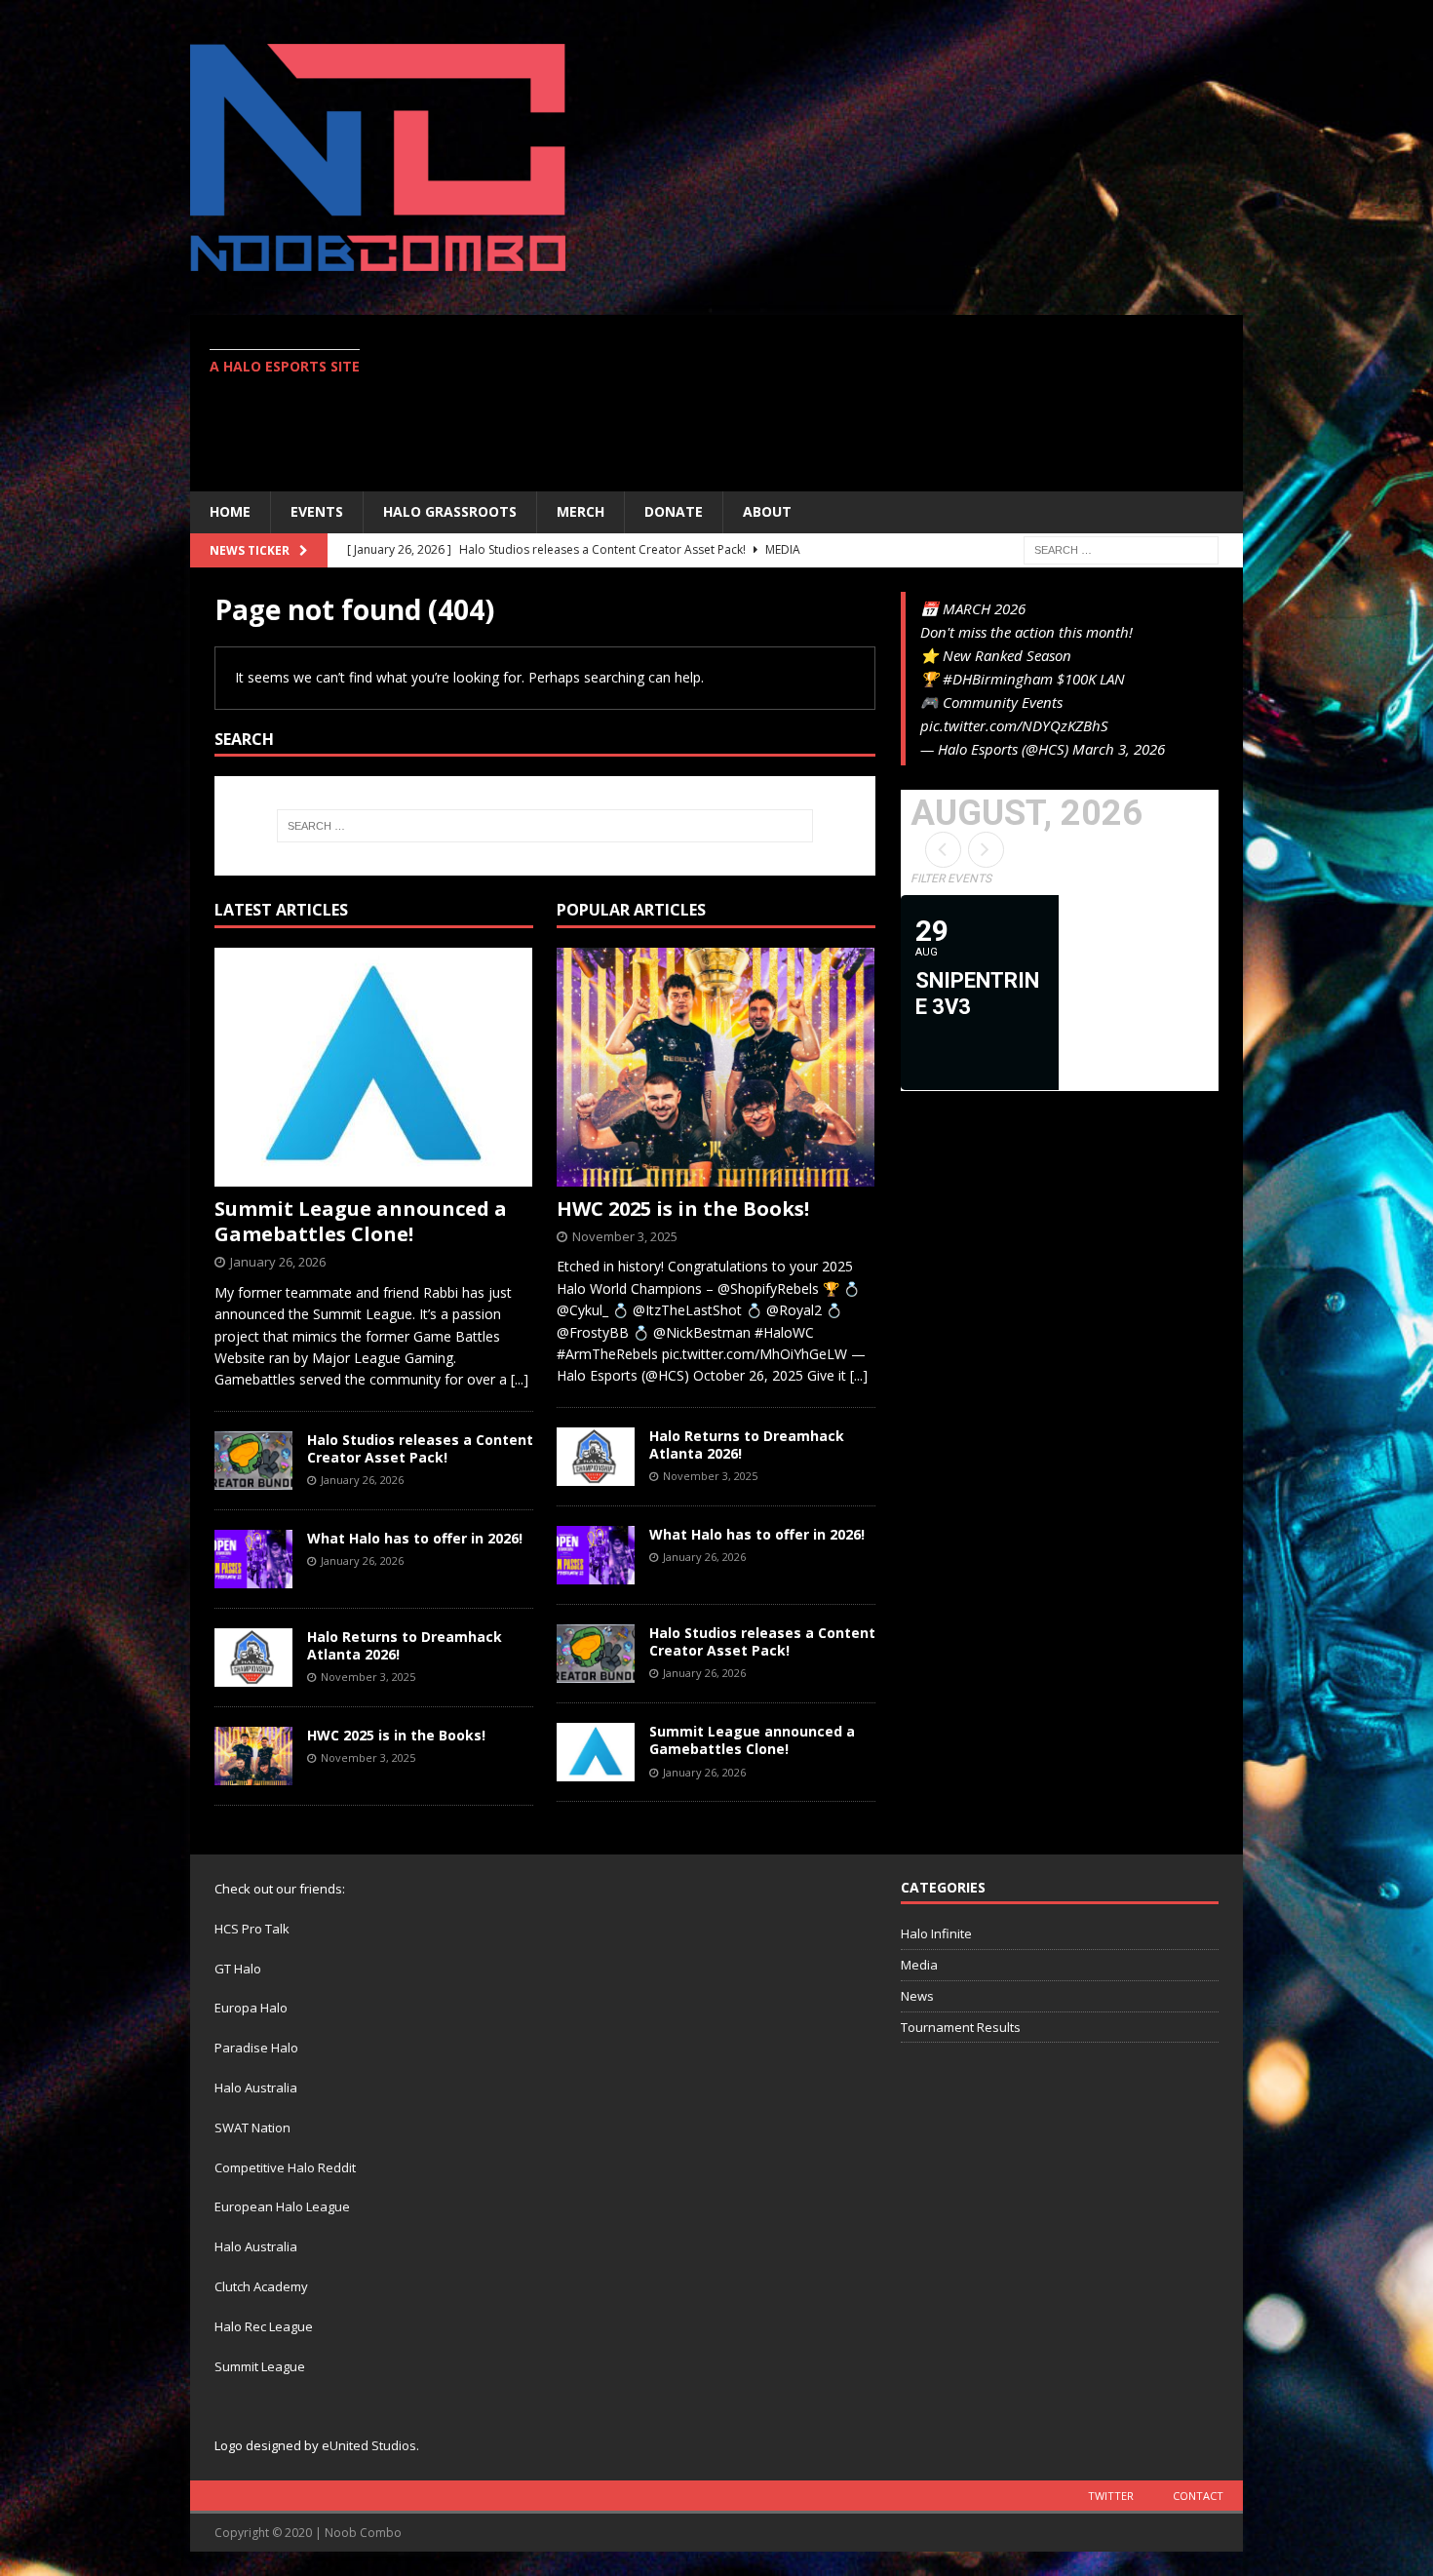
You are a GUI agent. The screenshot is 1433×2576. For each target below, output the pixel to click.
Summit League (260, 2366)
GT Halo (238, 1969)
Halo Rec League (264, 2326)
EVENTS (317, 511)
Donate (674, 511)
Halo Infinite (936, 1933)
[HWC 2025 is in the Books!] (253, 1756)
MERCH (581, 511)
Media (919, 1965)
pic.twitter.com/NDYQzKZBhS (1014, 725)
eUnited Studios (369, 2445)
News (917, 1996)
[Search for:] (1121, 548)
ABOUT (767, 511)
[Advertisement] (887, 403)
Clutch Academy (261, 2286)
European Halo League (282, 2206)
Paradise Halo (256, 2048)
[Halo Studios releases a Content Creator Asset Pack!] (253, 1461)
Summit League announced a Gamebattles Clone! (361, 1221)
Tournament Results (961, 2027)
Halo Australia (256, 2088)
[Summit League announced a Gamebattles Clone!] (374, 1067)
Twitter (1111, 2496)
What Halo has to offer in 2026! (415, 1538)
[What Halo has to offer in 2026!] (253, 1559)
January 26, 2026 (278, 1262)
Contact (1198, 2496)
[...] (520, 1379)
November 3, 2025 (368, 1677)
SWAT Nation (252, 2127)
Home (230, 511)
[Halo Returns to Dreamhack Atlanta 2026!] (253, 1658)
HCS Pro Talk (252, 1929)
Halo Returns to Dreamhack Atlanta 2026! (405, 1645)
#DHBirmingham (998, 679)
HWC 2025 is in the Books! (396, 1735)
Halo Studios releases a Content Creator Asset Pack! (420, 1448)
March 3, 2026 (1119, 749)
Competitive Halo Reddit (285, 2167)
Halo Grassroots (450, 511)
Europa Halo (251, 2008)
